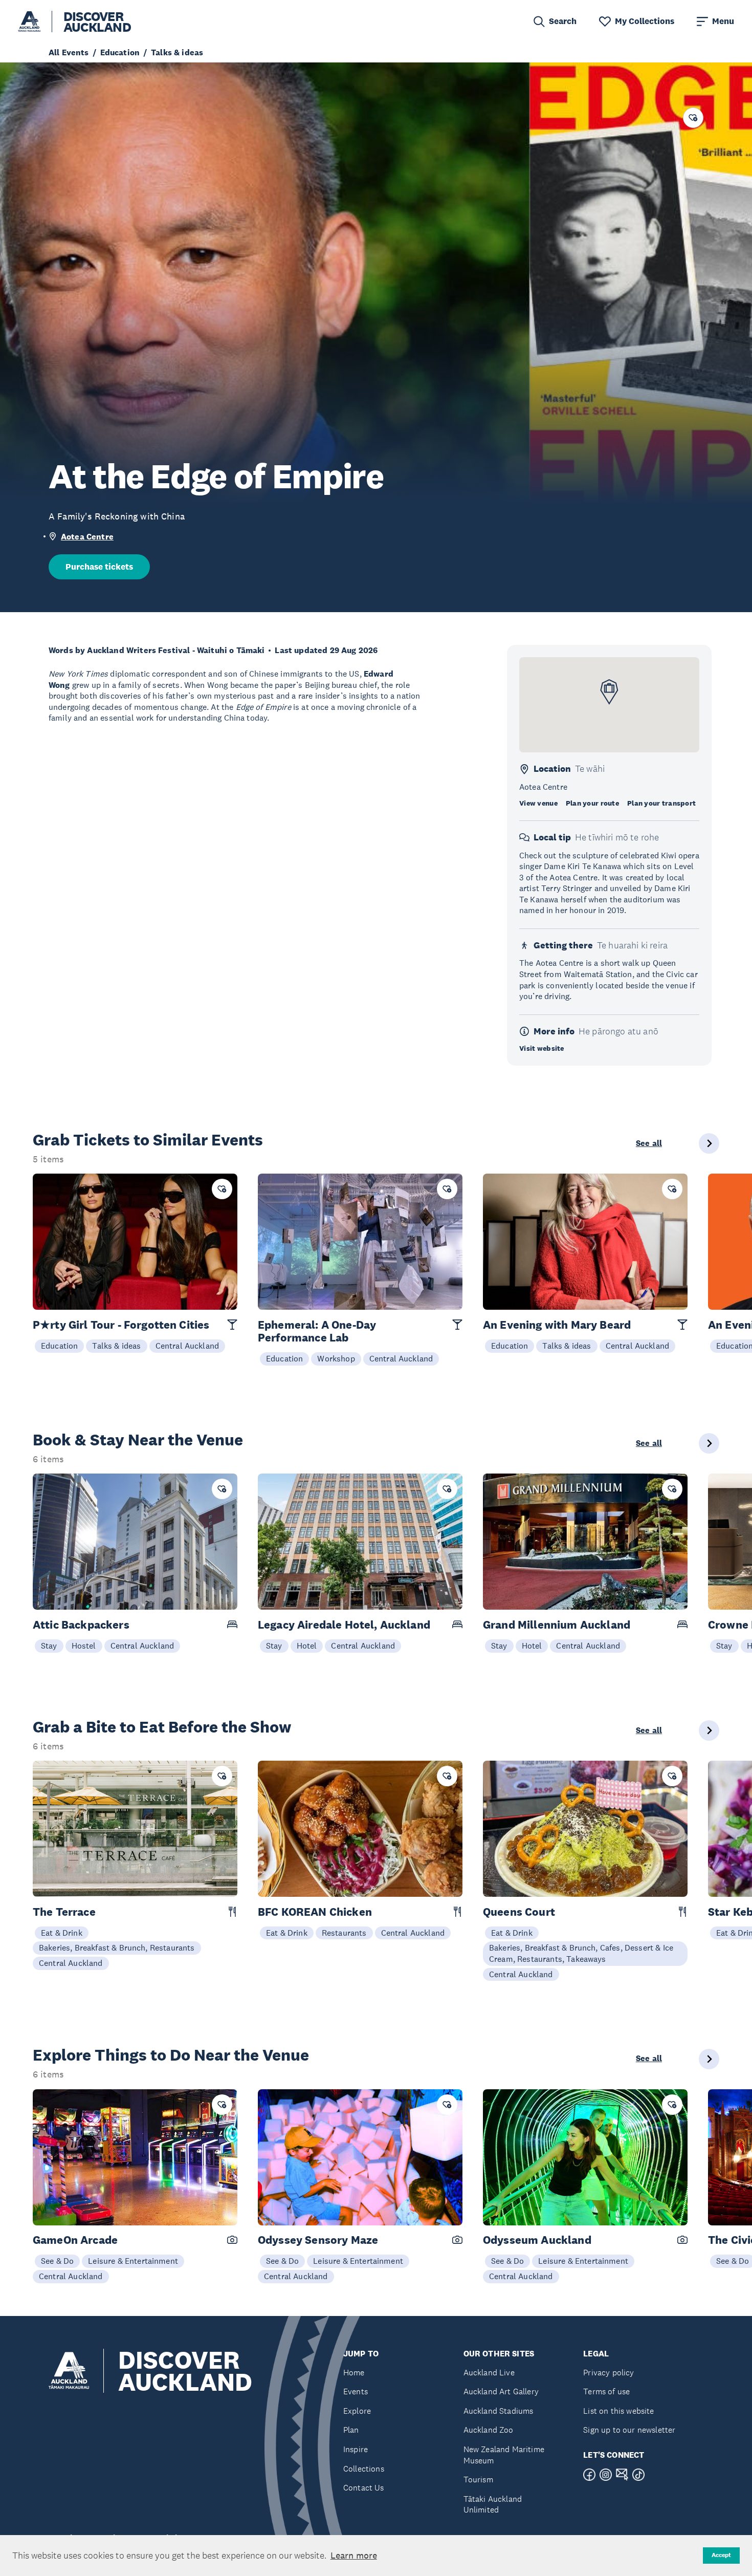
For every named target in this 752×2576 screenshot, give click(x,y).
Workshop (336, 1358)
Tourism (478, 2480)
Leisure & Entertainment (133, 2261)
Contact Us (364, 2488)
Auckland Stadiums (499, 2411)
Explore (357, 2411)
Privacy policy (609, 2373)
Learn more (354, 2556)
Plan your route (592, 803)
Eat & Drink (62, 1933)
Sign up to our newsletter (629, 2430)
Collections (364, 2469)
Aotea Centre (87, 537)
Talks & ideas (116, 1346)
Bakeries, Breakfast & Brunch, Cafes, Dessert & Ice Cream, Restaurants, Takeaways (581, 1953)
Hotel (307, 1646)
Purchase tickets (99, 567)
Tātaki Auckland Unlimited (493, 2505)
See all (649, 1143)
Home (354, 2373)
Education (59, 1346)
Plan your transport (661, 803)
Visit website (542, 1048)
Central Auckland (187, 1346)
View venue (538, 803)
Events (356, 2391)
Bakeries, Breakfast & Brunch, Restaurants (117, 1947)
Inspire (356, 2449)
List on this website (618, 2411)
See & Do (57, 2261)
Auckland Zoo (489, 2430)
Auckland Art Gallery (501, 2391)
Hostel (84, 1646)
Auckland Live (489, 2373)
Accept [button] (721, 2555)
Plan (351, 2430)
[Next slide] (709, 1143)
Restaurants (344, 1933)
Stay (49, 1646)
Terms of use (606, 2391)
